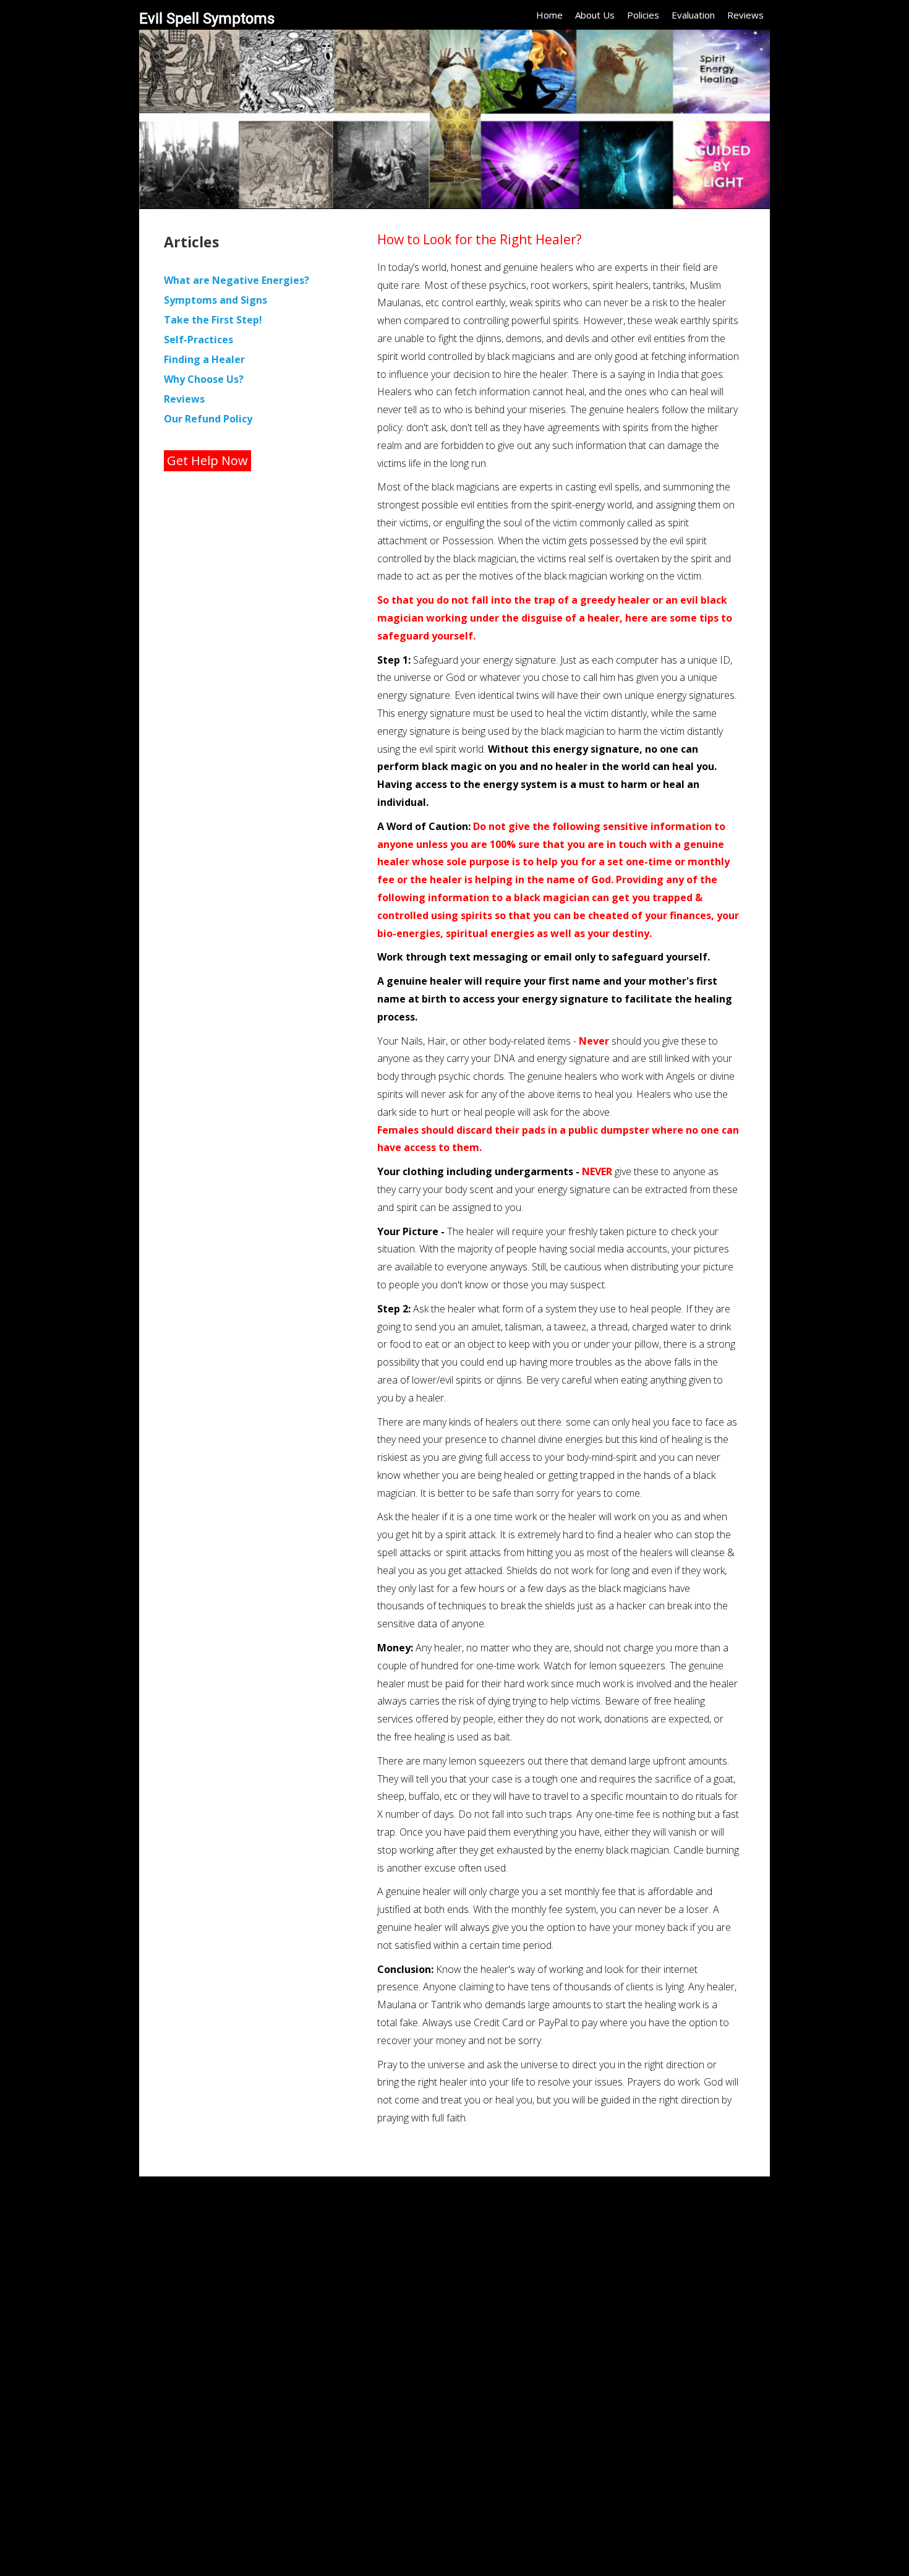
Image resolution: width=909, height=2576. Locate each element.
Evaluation (693, 15)
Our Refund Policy (208, 419)
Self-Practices (198, 340)
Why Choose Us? (204, 379)
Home (549, 15)
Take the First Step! (213, 320)
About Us (595, 15)
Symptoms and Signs (216, 300)
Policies (643, 15)
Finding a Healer (204, 359)
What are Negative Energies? (237, 280)
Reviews (745, 15)
